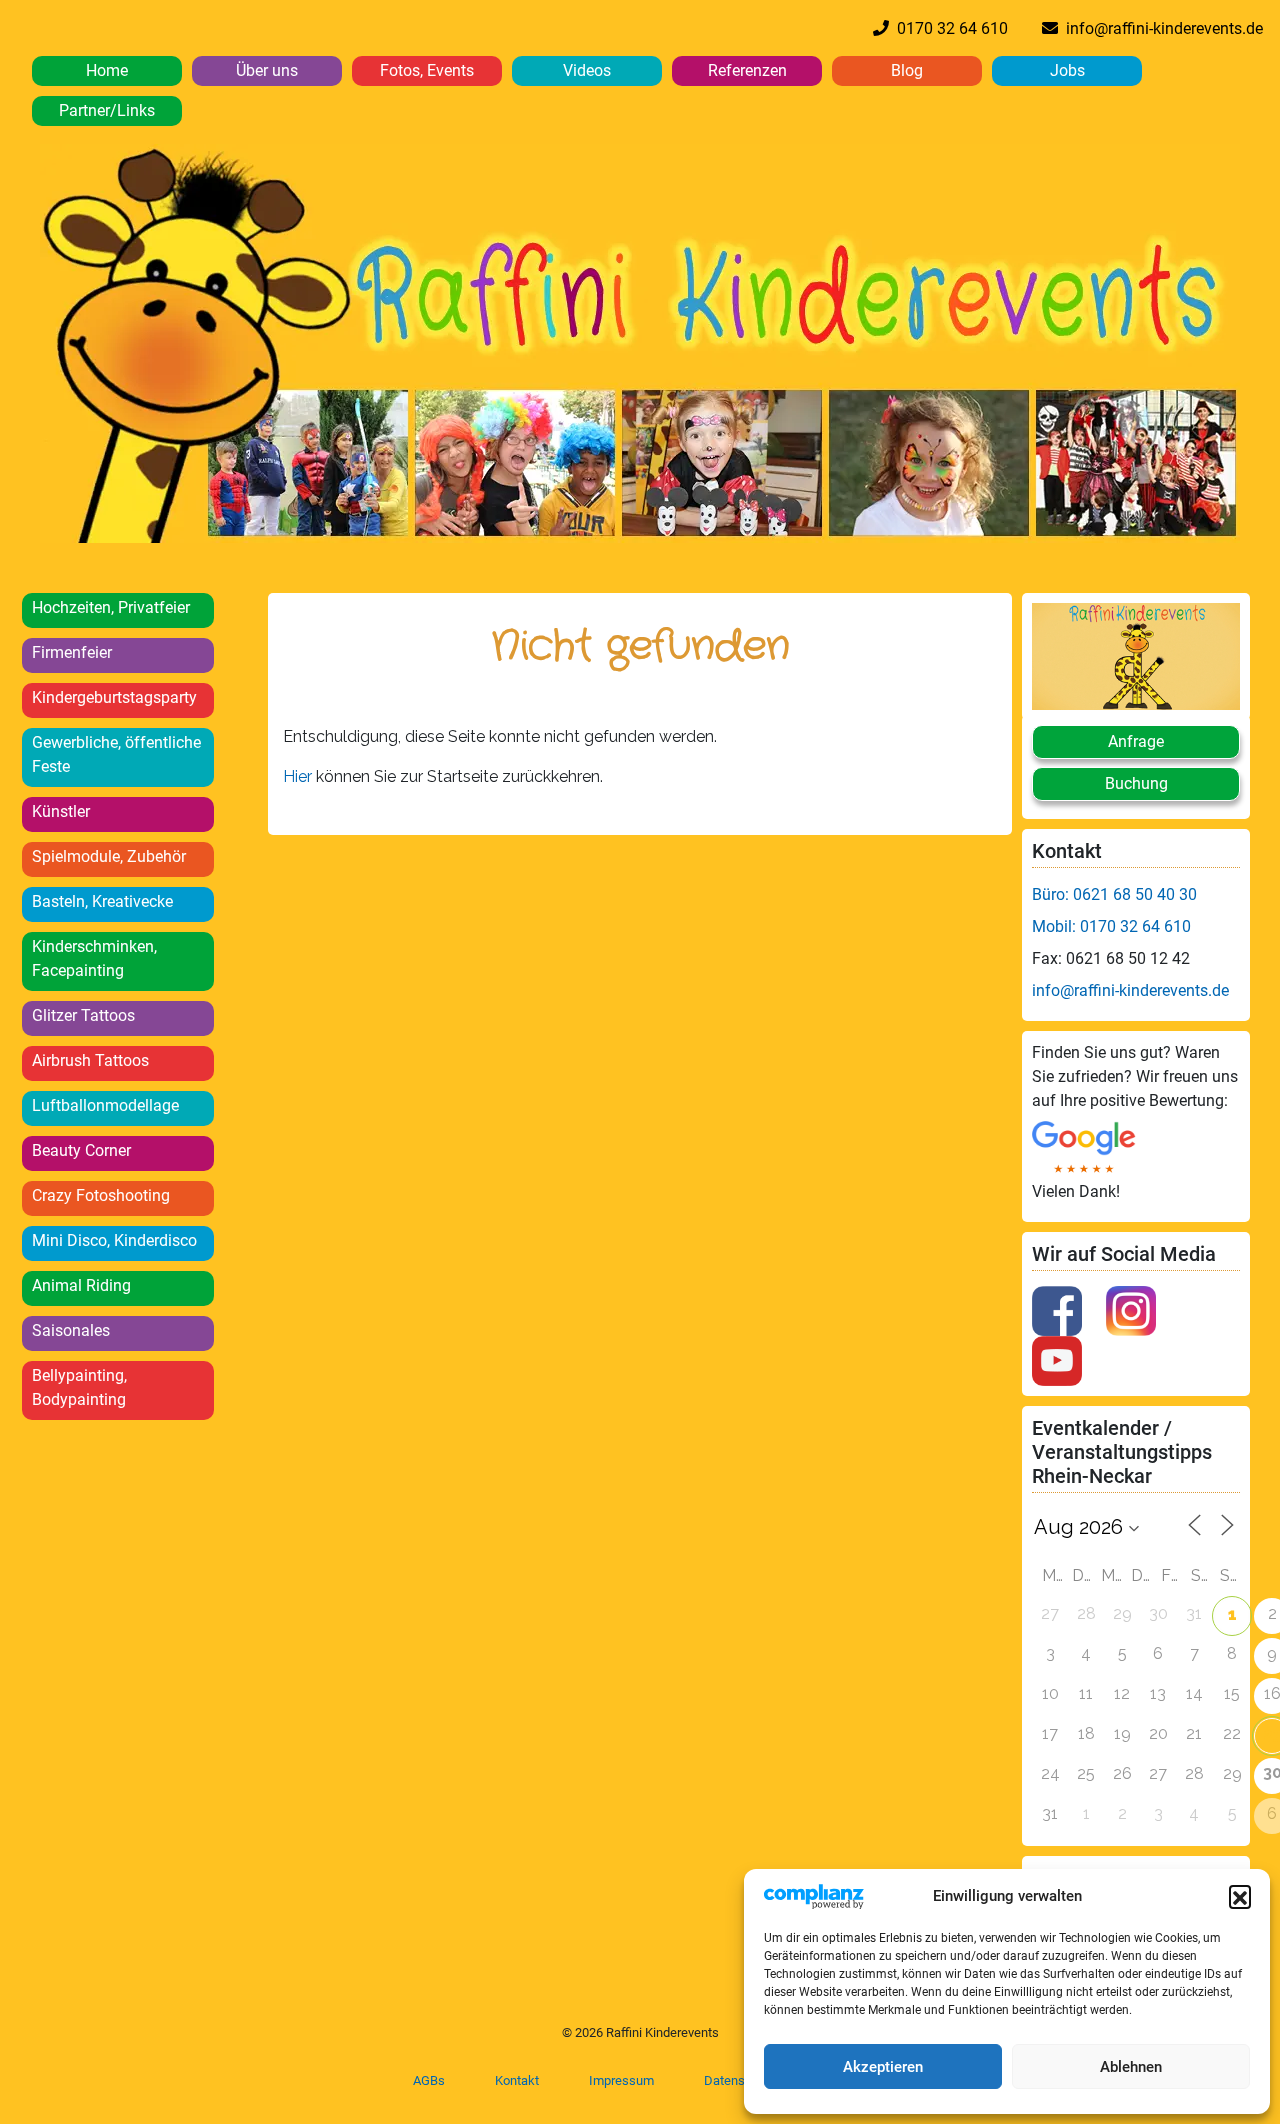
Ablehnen (1131, 2067)
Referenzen (747, 70)
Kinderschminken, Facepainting (94, 958)
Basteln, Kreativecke (102, 901)
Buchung (1136, 783)
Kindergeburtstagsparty (114, 697)
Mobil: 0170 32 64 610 (1111, 926)
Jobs (1067, 70)
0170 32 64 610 (948, 28)
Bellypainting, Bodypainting (79, 1387)
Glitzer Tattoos (83, 1015)
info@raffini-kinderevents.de (1160, 28)
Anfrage (1136, 741)
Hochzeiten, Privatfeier (111, 607)
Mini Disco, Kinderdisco (114, 1240)
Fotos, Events (427, 70)
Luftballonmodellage (105, 1105)
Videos (587, 70)
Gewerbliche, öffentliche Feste (116, 754)
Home (107, 70)
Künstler (61, 811)
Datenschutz (740, 2080)
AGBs (429, 2080)
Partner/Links (107, 110)
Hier (299, 776)
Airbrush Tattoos (90, 1060)
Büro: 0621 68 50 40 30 (1114, 894)
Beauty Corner (81, 1150)
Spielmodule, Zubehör (109, 856)
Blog (907, 70)
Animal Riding (81, 1285)
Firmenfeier (72, 652)
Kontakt (517, 2080)
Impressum (621, 2080)
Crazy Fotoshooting (101, 1195)
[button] (1240, 1896)
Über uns (267, 70)
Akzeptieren (883, 2067)
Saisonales (71, 1330)
